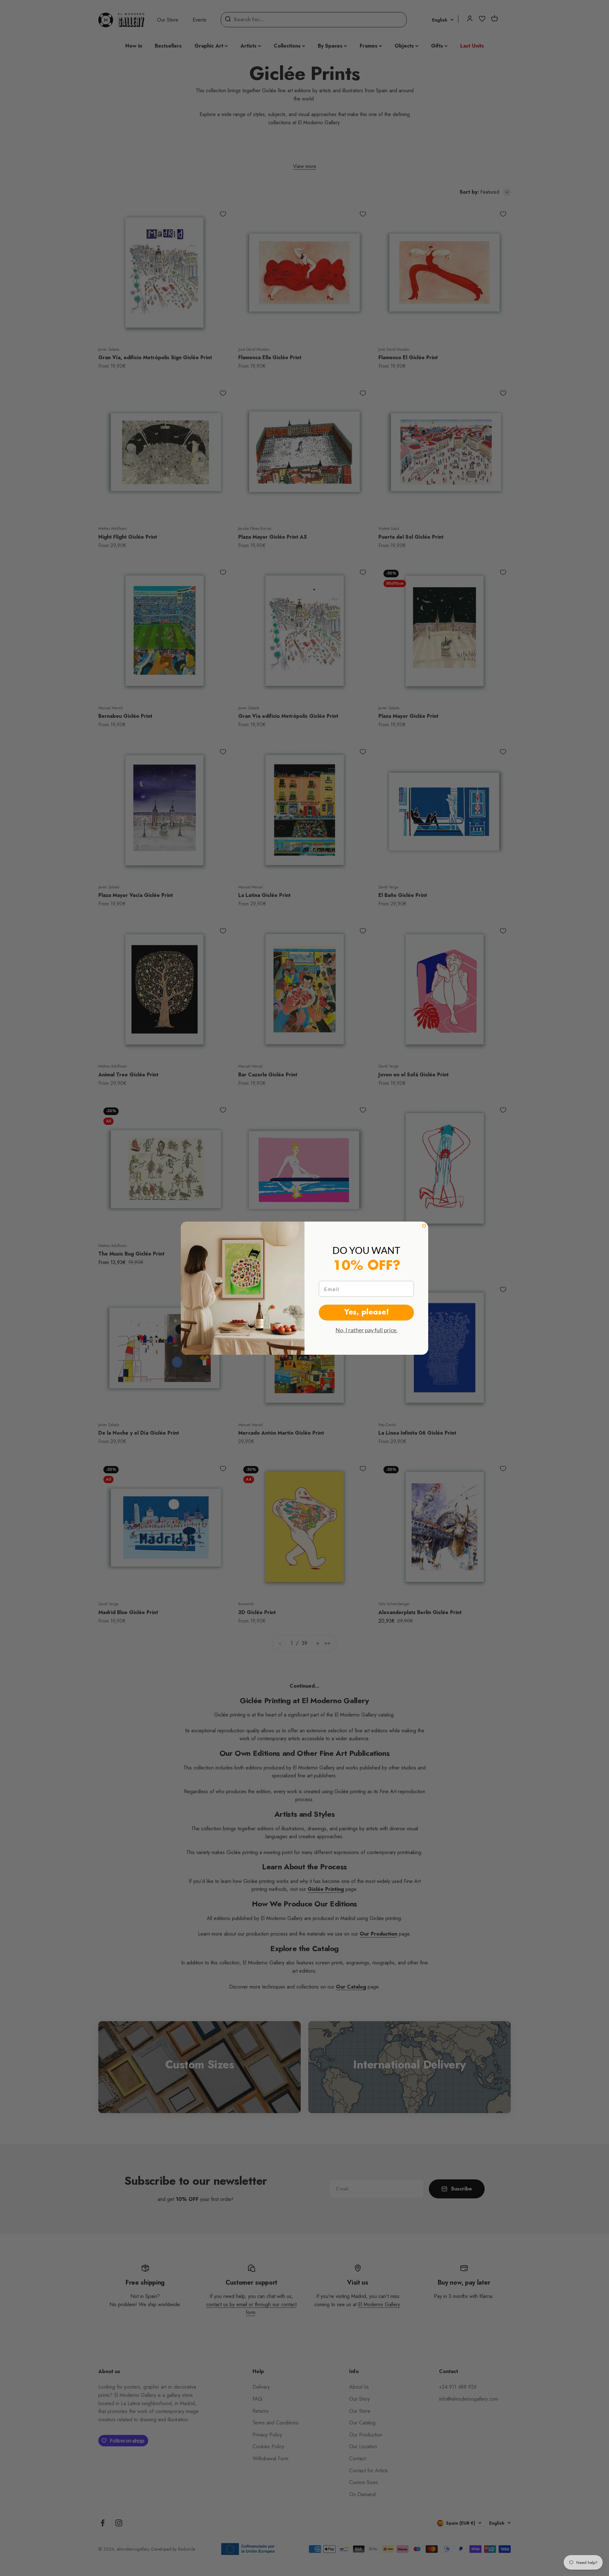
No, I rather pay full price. (367, 1330)
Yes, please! (367, 1313)
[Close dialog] (424, 1226)
